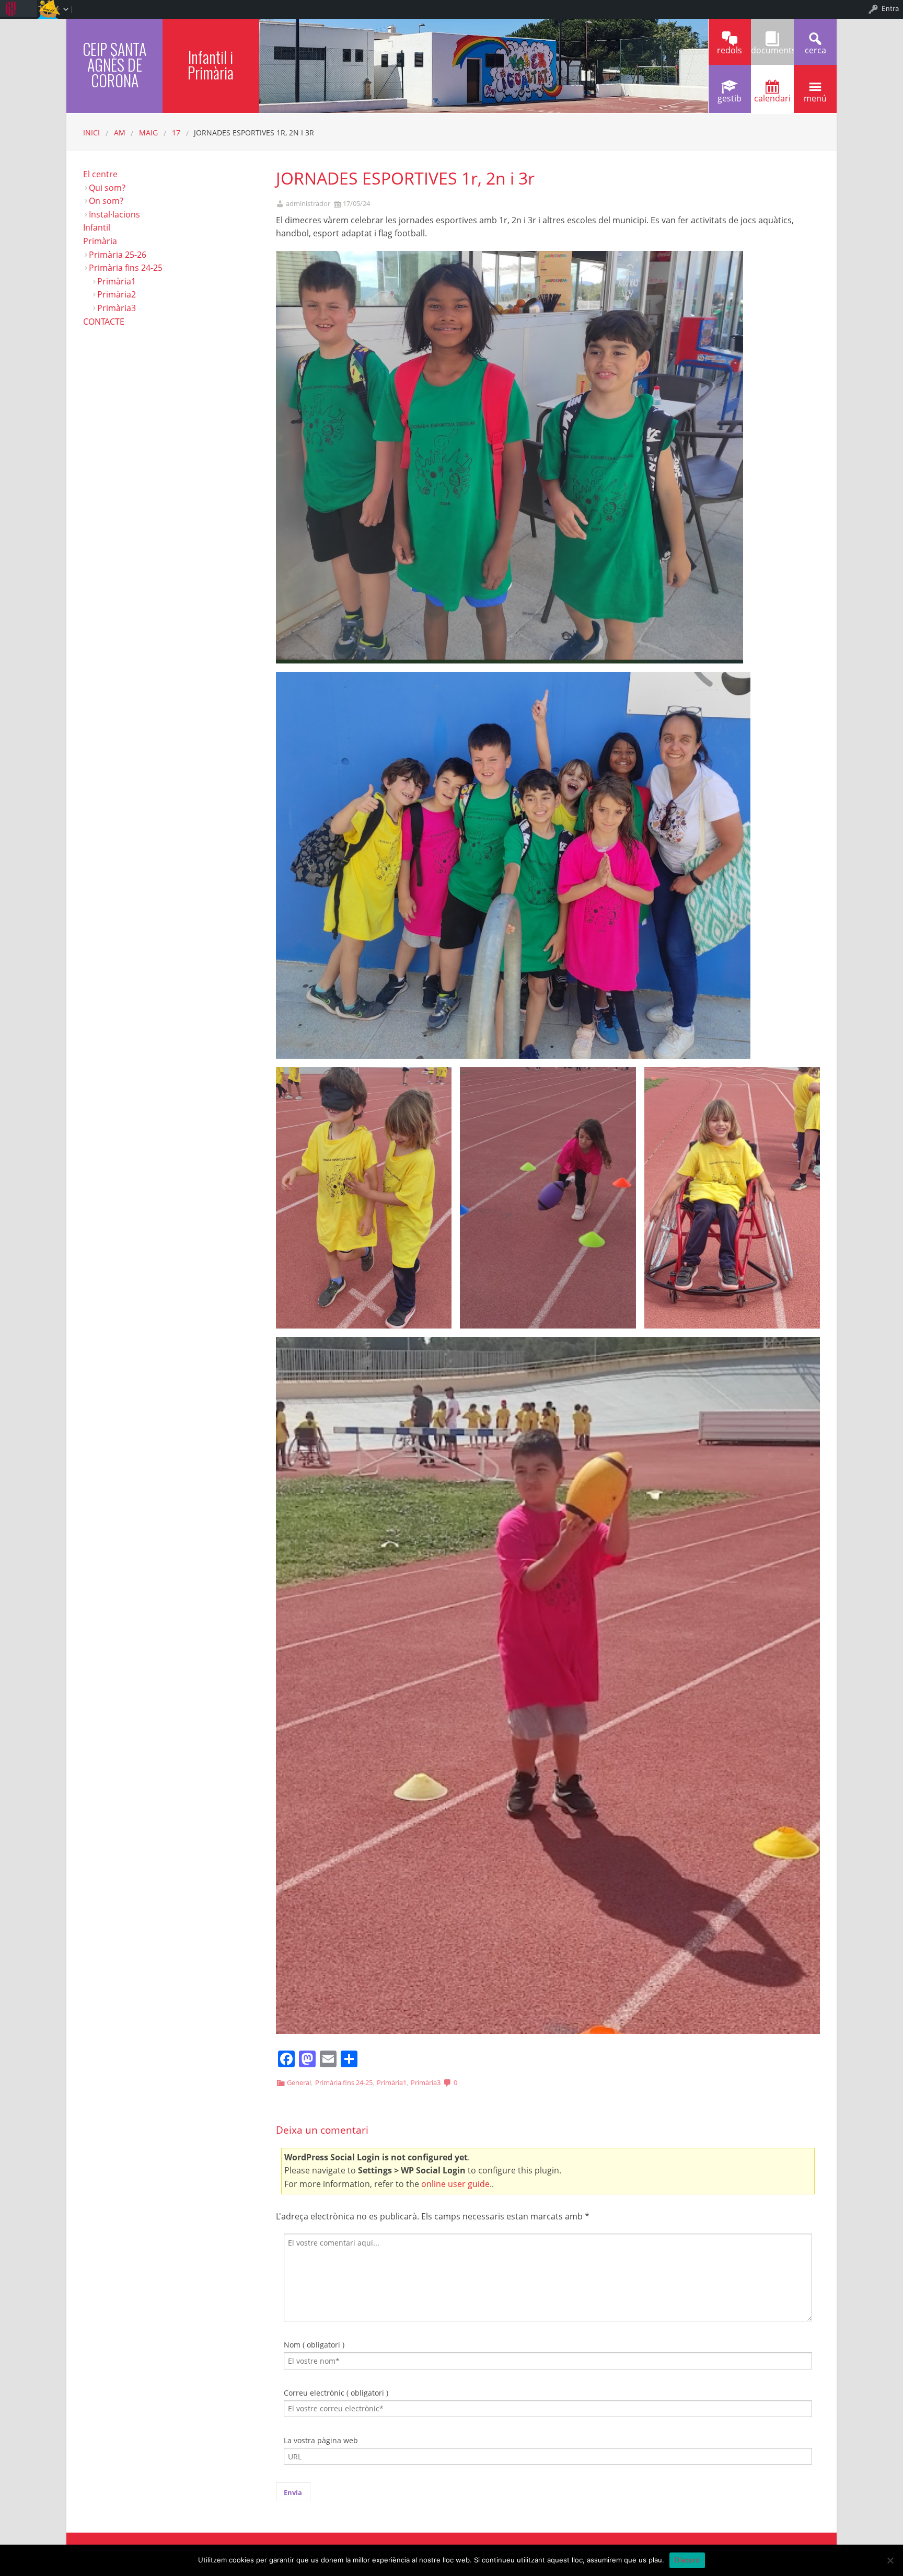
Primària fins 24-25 (344, 2082)
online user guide (455, 2184)
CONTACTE (104, 322)
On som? (106, 201)
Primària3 (426, 2082)
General (299, 2082)
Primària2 (117, 294)
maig (148, 133)
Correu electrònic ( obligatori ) (336, 2393)
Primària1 (392, 2082)
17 (176, 133)
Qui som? (107, 188)
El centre (100, 174)
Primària (100, 241)
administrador (308, 204)
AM (120, 133)
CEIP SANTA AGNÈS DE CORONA (114, 65)
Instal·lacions (114, 214)
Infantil (97, 227)
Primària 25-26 (118, 255)
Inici (91, 133)
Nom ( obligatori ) (314, 2345)
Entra (890, 8)
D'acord (687, 2560)
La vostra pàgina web (321, 2440)
